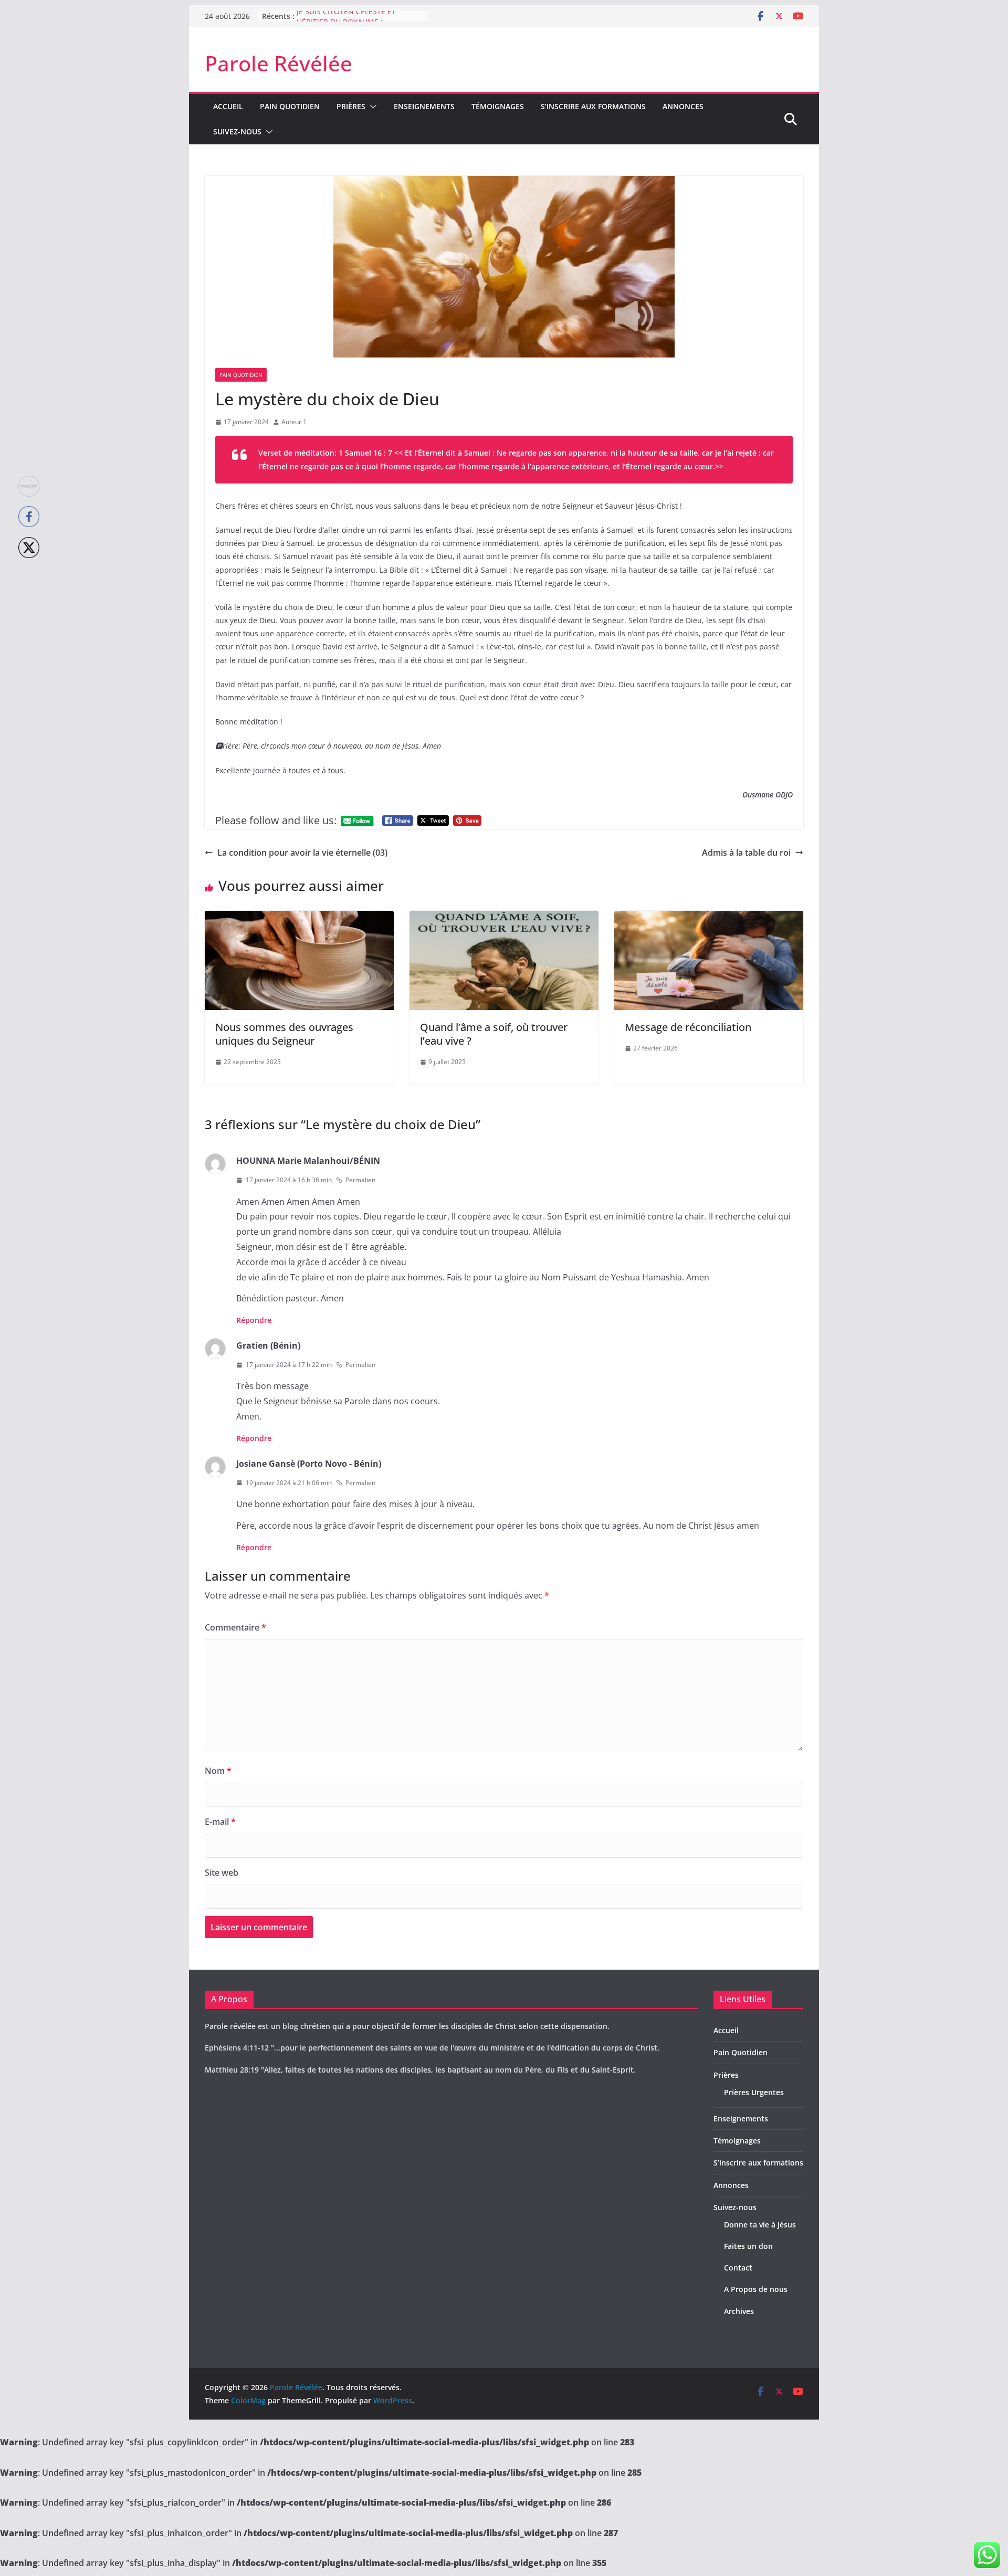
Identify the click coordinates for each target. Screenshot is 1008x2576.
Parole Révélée (279, 63)
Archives (739, 2311)
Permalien (360, 1180)
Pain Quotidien (290, 106)
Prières (351, 106)
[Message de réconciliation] (709, 918)
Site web (222, 1873)
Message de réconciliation (688, 1027)
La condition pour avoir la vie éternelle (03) (302, 853)
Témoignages (498, 106)
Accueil (228, 106)
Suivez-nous (237, 132)
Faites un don (748, 2246)
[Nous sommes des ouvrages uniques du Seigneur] (299, 918)
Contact (738, 2268)
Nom (218, 1771)
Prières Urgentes (754, 2092)
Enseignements (424, 106)
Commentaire (235, 1627)
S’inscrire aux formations (593, 106)
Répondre (254, 1320)
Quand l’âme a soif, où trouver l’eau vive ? (494, 1034)
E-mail (220, 1822)
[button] (371, 107)
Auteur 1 (294, 422)
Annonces (683, 106)
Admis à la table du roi (746, 853)
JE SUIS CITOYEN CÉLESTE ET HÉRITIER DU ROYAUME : (346, 21)
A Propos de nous (756, 2289)
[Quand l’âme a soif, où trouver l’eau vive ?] (504, 918)
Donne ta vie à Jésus (760, 2225)
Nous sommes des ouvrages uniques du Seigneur (284, 1034)
